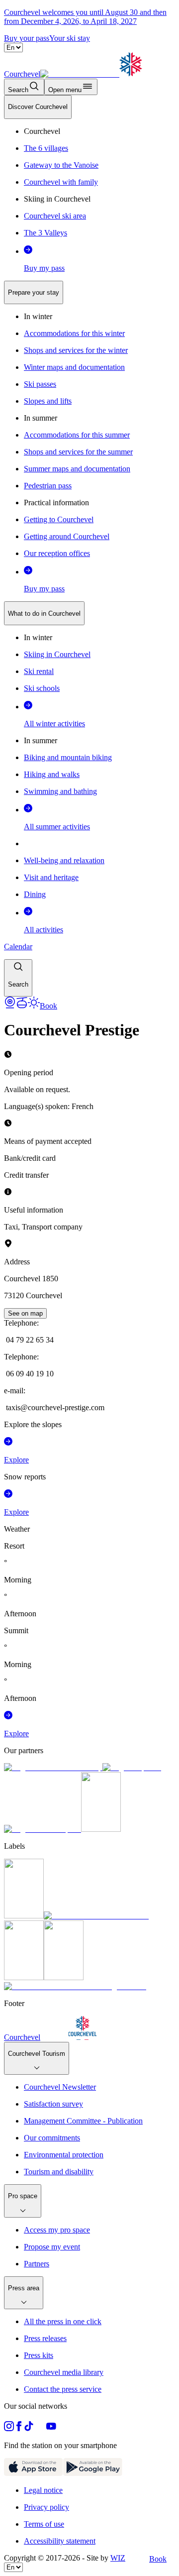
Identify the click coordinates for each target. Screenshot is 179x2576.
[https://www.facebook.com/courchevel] (19, 2428)
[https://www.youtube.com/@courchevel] (51, 2428)
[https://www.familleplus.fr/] (96, 1916)
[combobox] (89, 546)
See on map (25, 1313)
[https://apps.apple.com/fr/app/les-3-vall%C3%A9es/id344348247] (34, 2473)
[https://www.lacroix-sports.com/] (43, 1829)
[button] (18, 978)
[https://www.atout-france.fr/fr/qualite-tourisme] (24, 1916)
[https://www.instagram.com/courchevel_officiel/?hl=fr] (9, 2428)
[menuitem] (38, 107)
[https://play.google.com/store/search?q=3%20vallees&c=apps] (93, 2473)
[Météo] (34, 1006)
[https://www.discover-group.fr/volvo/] (53, 1767)
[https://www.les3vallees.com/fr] (64, 1977)
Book (158, 2559)
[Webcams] (10, 1006)
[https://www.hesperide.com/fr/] (132, 1767)
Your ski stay (70, 38)
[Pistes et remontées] (22, 1006)
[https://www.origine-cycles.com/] (101, 1829)
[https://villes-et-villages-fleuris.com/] (75, 1986)
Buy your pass (27, 38)
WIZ (118, 2558)
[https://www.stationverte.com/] (24, 1977)
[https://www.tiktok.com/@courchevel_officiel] (29, 2428)
